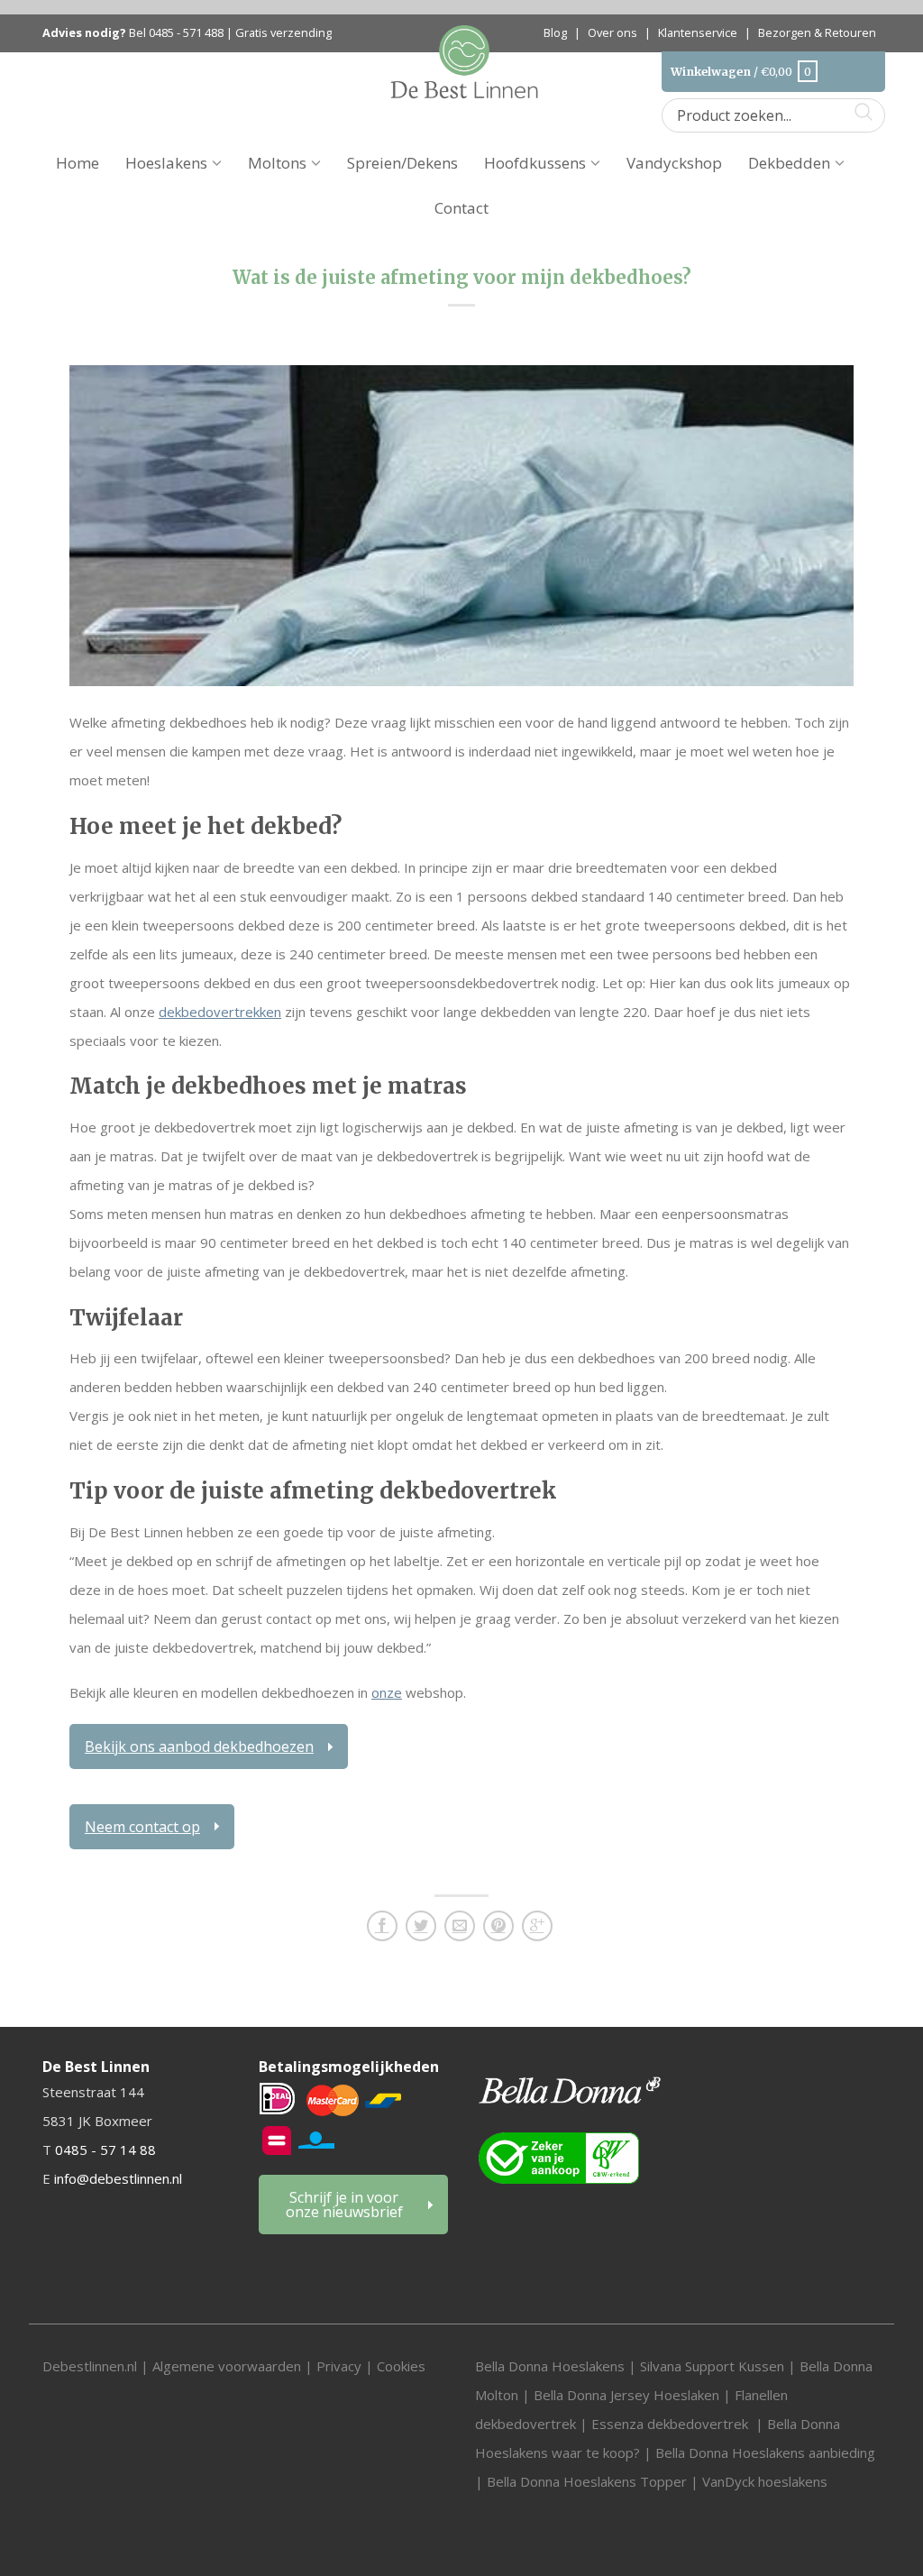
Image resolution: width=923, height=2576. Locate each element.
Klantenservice (698, 32)
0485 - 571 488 (186, 33)
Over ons (612, 32)
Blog (555, 32)
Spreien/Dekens (402, 163)
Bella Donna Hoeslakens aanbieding (765, 2452)
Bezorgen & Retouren (817, 32)
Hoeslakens (166, 163)
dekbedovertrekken (220, 1012)
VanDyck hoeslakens (765, 2481)
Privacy (339, 2366)
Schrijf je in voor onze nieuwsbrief (344, 2205)
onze (387, 1692)
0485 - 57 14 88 (105, 2150)
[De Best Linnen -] (465, 60)
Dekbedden (789, 163)
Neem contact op (142, 1827)
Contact (461, 208)
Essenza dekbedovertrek (672, 2424)
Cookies (401, 2366)
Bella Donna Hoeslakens (550, 2366)
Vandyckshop (674, 163)
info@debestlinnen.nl (118, 2178)
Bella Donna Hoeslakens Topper (587, 2481)
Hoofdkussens (535, 163)
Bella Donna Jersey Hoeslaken (626, 2395)
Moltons (277, 163)
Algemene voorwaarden (228, 2366)
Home (78, 163)
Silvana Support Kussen (712, 2366)
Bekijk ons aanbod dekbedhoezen (199, 1746)
